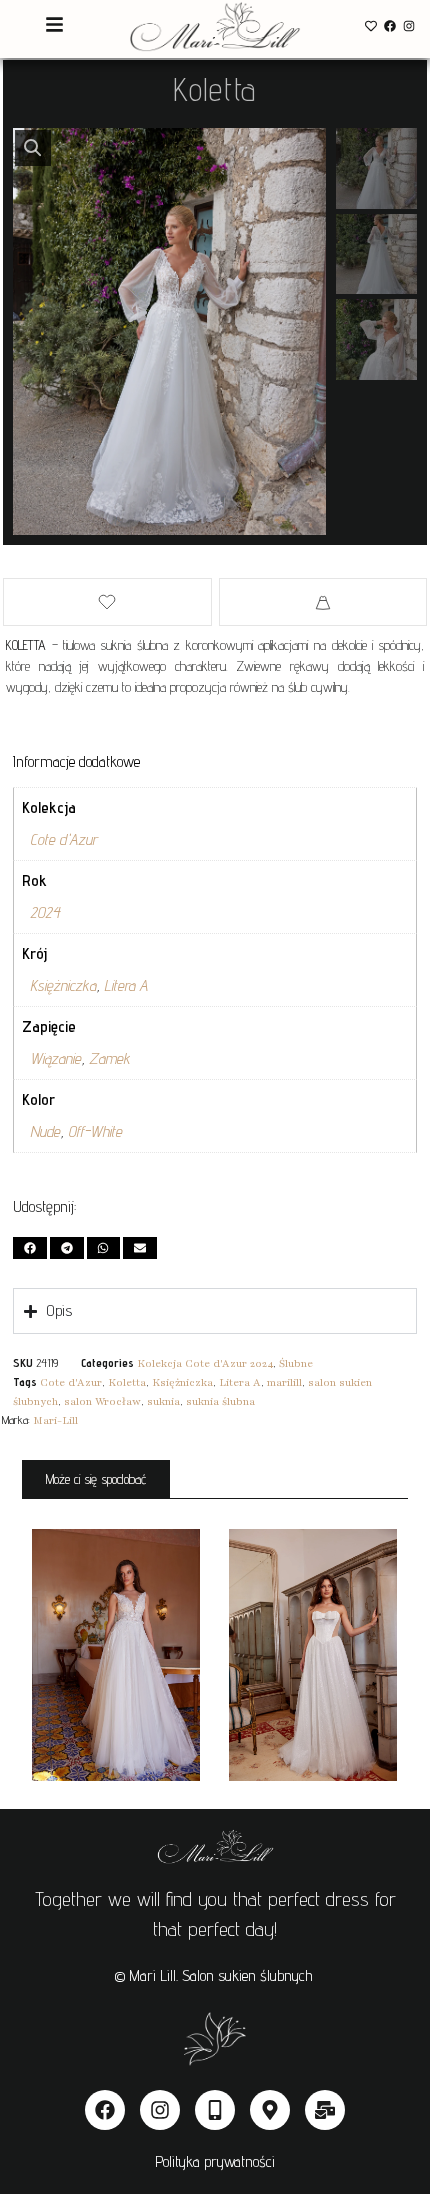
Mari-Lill (55, 1420)
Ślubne (296, 1363)
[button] (33, 148)
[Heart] (370, 25)
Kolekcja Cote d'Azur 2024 (205, 1363)
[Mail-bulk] (325, 2110)
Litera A (126, 985)
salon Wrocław (102, 1401)
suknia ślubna (220, 1401)
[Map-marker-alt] (270, 2110)
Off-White (95, 1131)
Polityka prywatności (215, 2161)
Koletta (127, 1382)
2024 (45, 912)
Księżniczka (63, 985)
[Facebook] (390, 25)
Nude (45, 1131)
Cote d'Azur (63, 839)
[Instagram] (409, 25)
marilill (284, 1382)
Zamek (109, 1058)
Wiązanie (55, 1058)
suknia (163, 1401)
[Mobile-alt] (215, 2110)
